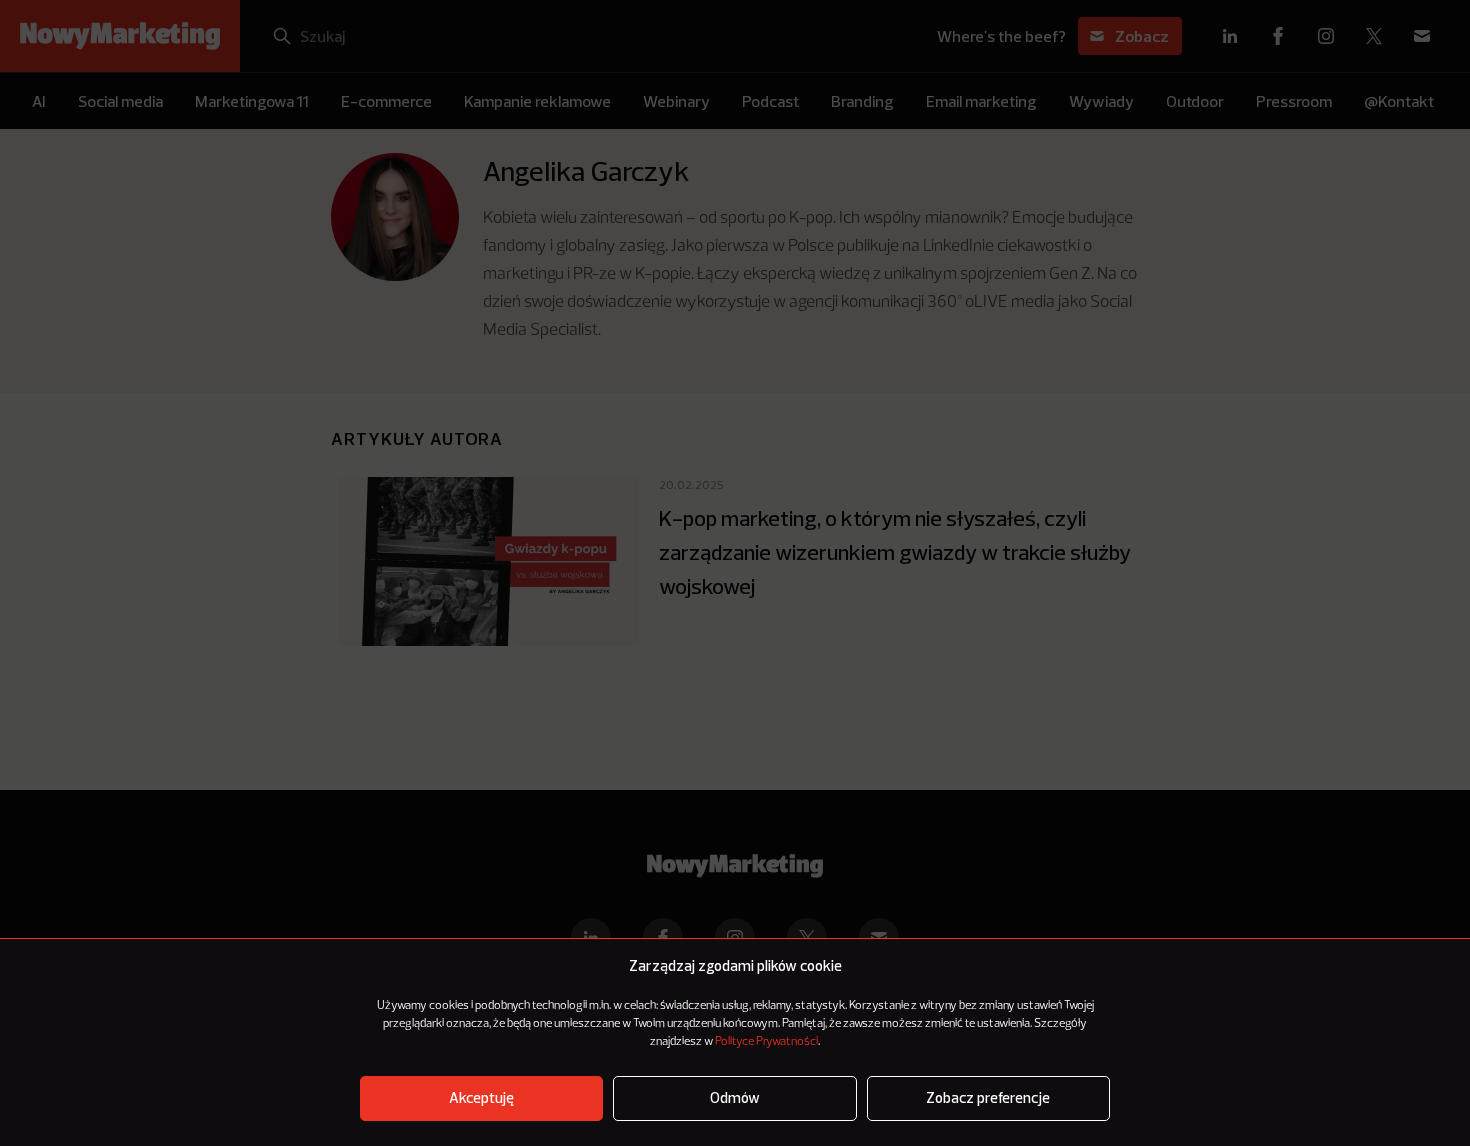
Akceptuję (481, 1098)
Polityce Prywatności (766, 1042)
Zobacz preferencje (988, 1098)
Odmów (735, 1098)
